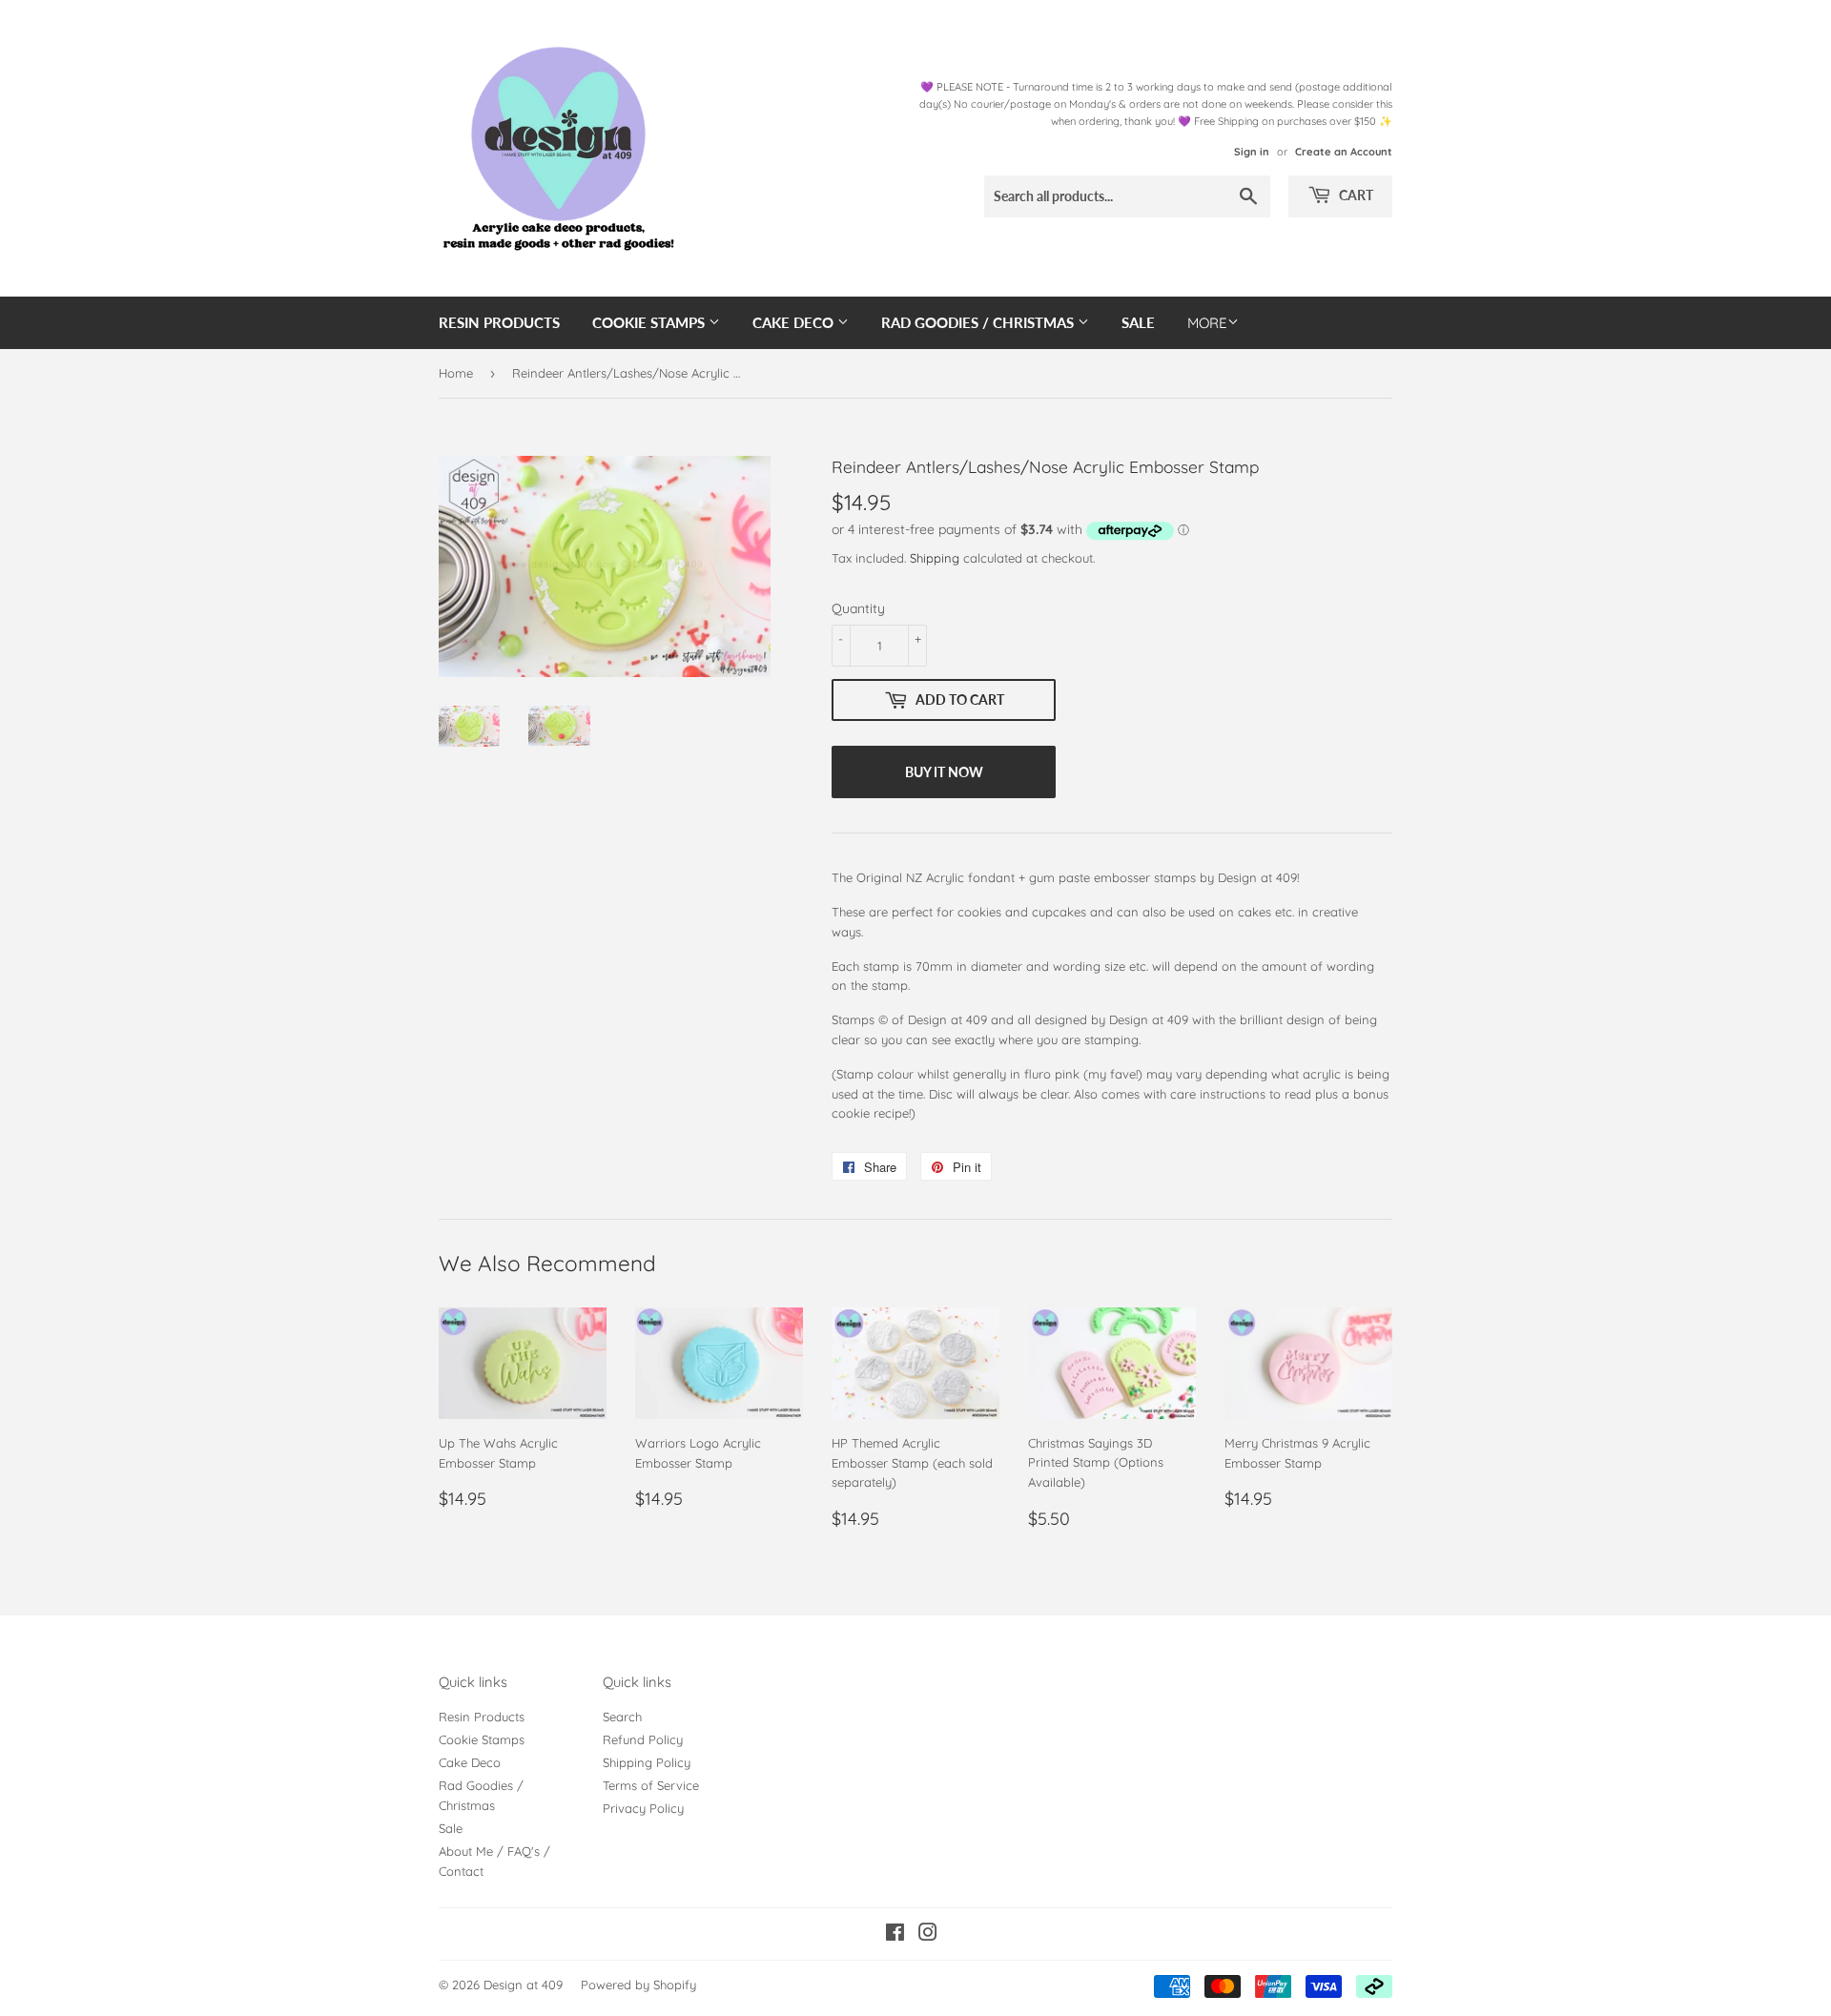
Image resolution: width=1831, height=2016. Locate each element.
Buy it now (944, 772)
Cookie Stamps (650, 322)
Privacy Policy (643, 1808)
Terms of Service (651, 1785)
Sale (1138, 322)
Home (456, 373)
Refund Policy (643, 1739)
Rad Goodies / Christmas (979, 322)
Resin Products (499, 322)
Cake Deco (795, 322)
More (1207, 323)
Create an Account (1344, 152)
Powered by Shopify (638, 1985)
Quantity (858, 608)
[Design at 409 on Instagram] (928, 1935)
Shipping (935, 558)
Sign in (1252, 152)
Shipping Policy (647, 1762)
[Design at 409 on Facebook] (895, 1935)
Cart (1355, 195)
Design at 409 (523, 1985)
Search (622, 1717)
